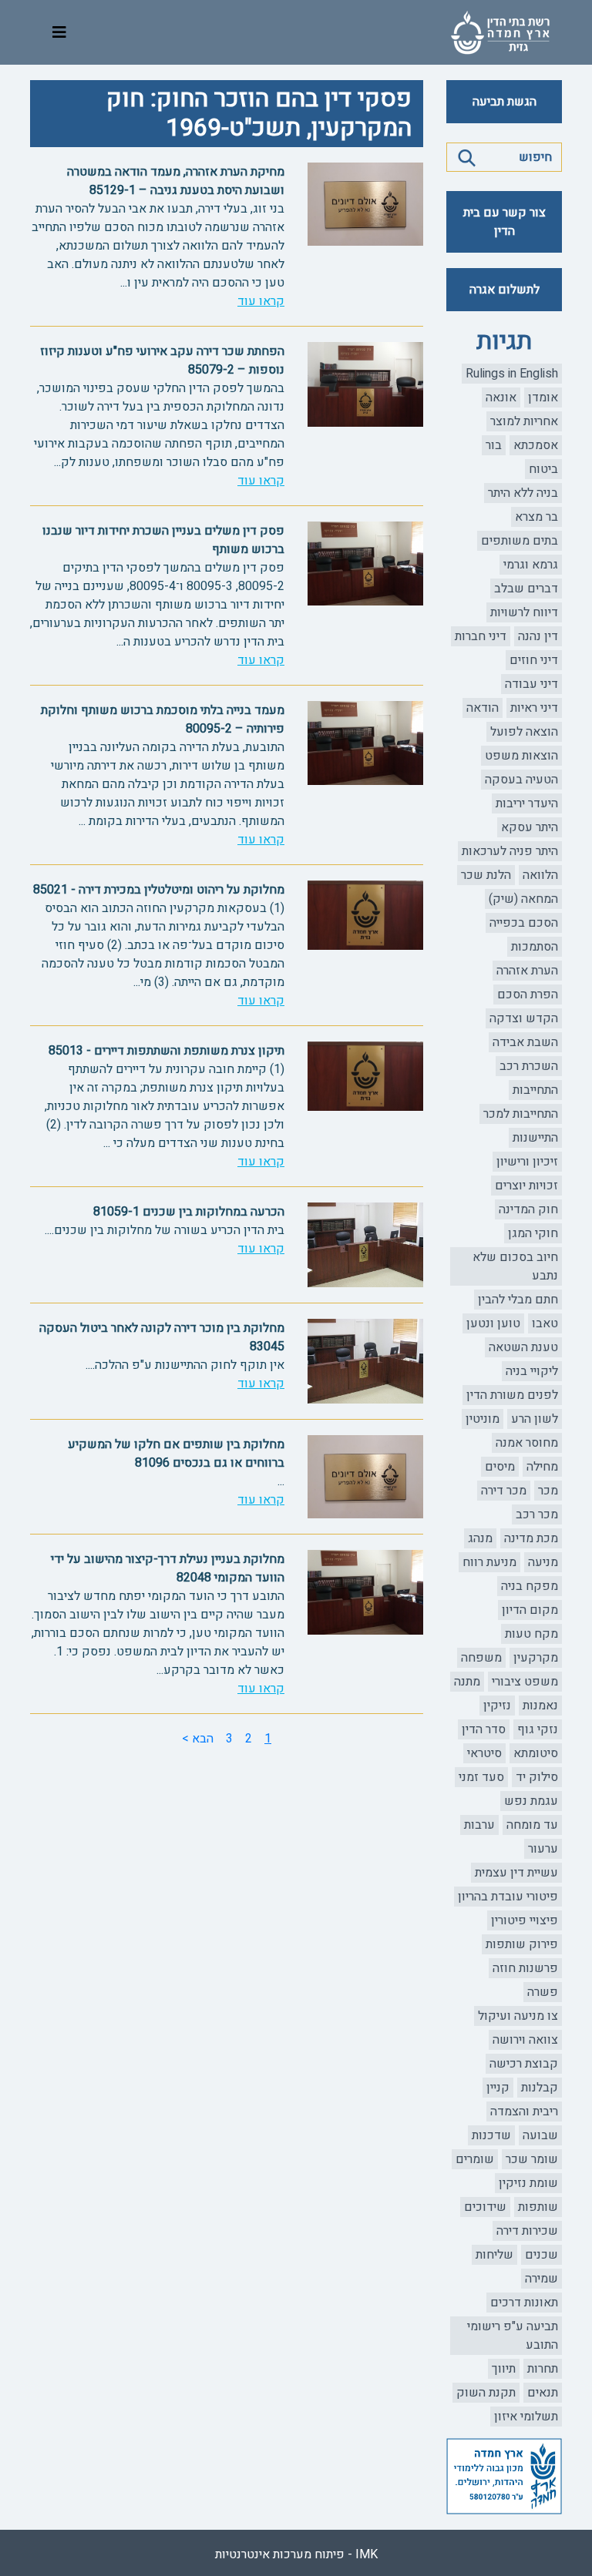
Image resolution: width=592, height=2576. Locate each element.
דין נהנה (538, 636)
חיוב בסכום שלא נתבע (515, 1266)
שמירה (542, 2279)
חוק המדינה (528, 1209)
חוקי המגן (533, 1233)
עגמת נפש (531, 1801)
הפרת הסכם (528, 995)
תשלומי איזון (526, 2417)
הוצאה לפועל (524, 732)
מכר (548, 1491)
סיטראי (484, 1753)
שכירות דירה (527, 2231)
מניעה (543, 1562)
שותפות (538, 2207)
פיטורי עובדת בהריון (508, 1897)
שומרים (475, 2159)
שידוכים (485, 2207)
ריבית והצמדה (524, 2111)
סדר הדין (484, 1729)
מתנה (467, 1682)
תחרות (543, 2369)
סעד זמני (481, 1777)
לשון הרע (535, 1419)
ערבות (479, 1825)
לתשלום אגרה (505, 290)
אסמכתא (536, 445)
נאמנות (540, 1706)
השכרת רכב (529, 1066)
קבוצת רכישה (524, 2064)
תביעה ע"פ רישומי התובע (513, 2336)
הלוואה (540, 875)
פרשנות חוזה (525, 1968)
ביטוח (543, 469)
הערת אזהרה (527, 971)
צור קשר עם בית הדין (505, 222)
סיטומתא (536, 1753)
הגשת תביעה (505, 102)
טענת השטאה (523, 1347)
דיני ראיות (534, 708)
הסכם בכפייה (524, 923)
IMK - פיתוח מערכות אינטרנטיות (296, 2554)
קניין (498, 2088)
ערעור (543, 1849)
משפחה (481, 1658)
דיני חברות (481, 636)
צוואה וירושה (525, 2040)
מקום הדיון (530, 1610)
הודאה (483, 708)
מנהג (480, 1538)
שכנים (542, 2255)
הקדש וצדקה (524, 1018)
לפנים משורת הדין (512, 1395)
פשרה (543, 1992)
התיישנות (535, 1138)
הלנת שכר (486, 875)
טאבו (545, 1323)
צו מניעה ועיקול (518, 2016)
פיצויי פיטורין (525, 1920)
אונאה (501, 397)
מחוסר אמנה (527, 1443)
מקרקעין (536, 1658)
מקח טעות (531, 1634)
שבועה (540, 2135)
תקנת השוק (486, 2393)
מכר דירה (504, 1491)
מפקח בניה (530, 1586)
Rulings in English (512, 374)
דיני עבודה (531, 684)
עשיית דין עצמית (516, 1873)
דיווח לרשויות (524, 612)
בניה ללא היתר (523, 493)
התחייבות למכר (521, 1114)
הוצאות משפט (521, 756)
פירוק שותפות (522, 1944)
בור (494, 445)
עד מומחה (532, 1825)
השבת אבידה (525, 1042)
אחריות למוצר (524, 421)
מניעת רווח (489, 1562)
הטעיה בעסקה (521, 780)
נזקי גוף (538, 1729)
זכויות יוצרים (526, 1186)
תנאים (543, 2393)
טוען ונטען (493, 1323)
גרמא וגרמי (531, 565)
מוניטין (483, 1419)
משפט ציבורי (525, 1682)
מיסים (500, 1467)
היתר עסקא (530, 827)
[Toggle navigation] (59, 33)
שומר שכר (532, 2159)
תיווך (504, 2369)
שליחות (494, 2255)
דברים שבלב (526, 589)
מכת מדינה (531, 1538)
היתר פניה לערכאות (510, 851)
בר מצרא (536, 517)
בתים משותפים (520, 541)
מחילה (542, 1467)
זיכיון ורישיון (527, 1162)
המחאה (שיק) (523, 899)
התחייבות (535, 1090)
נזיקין (497, 1706)
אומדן (543, 397)
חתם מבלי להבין (518, 1300)
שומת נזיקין (528, 2183)
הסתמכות (535, 947)
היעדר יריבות (527, 803)
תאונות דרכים (524, 2303)
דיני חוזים (534, 660)
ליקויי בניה (532, 1371)
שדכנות (491, 2135)
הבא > (198, 1739)
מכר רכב (537, 1514)
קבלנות (540, 2088)
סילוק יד (537, 1777)
